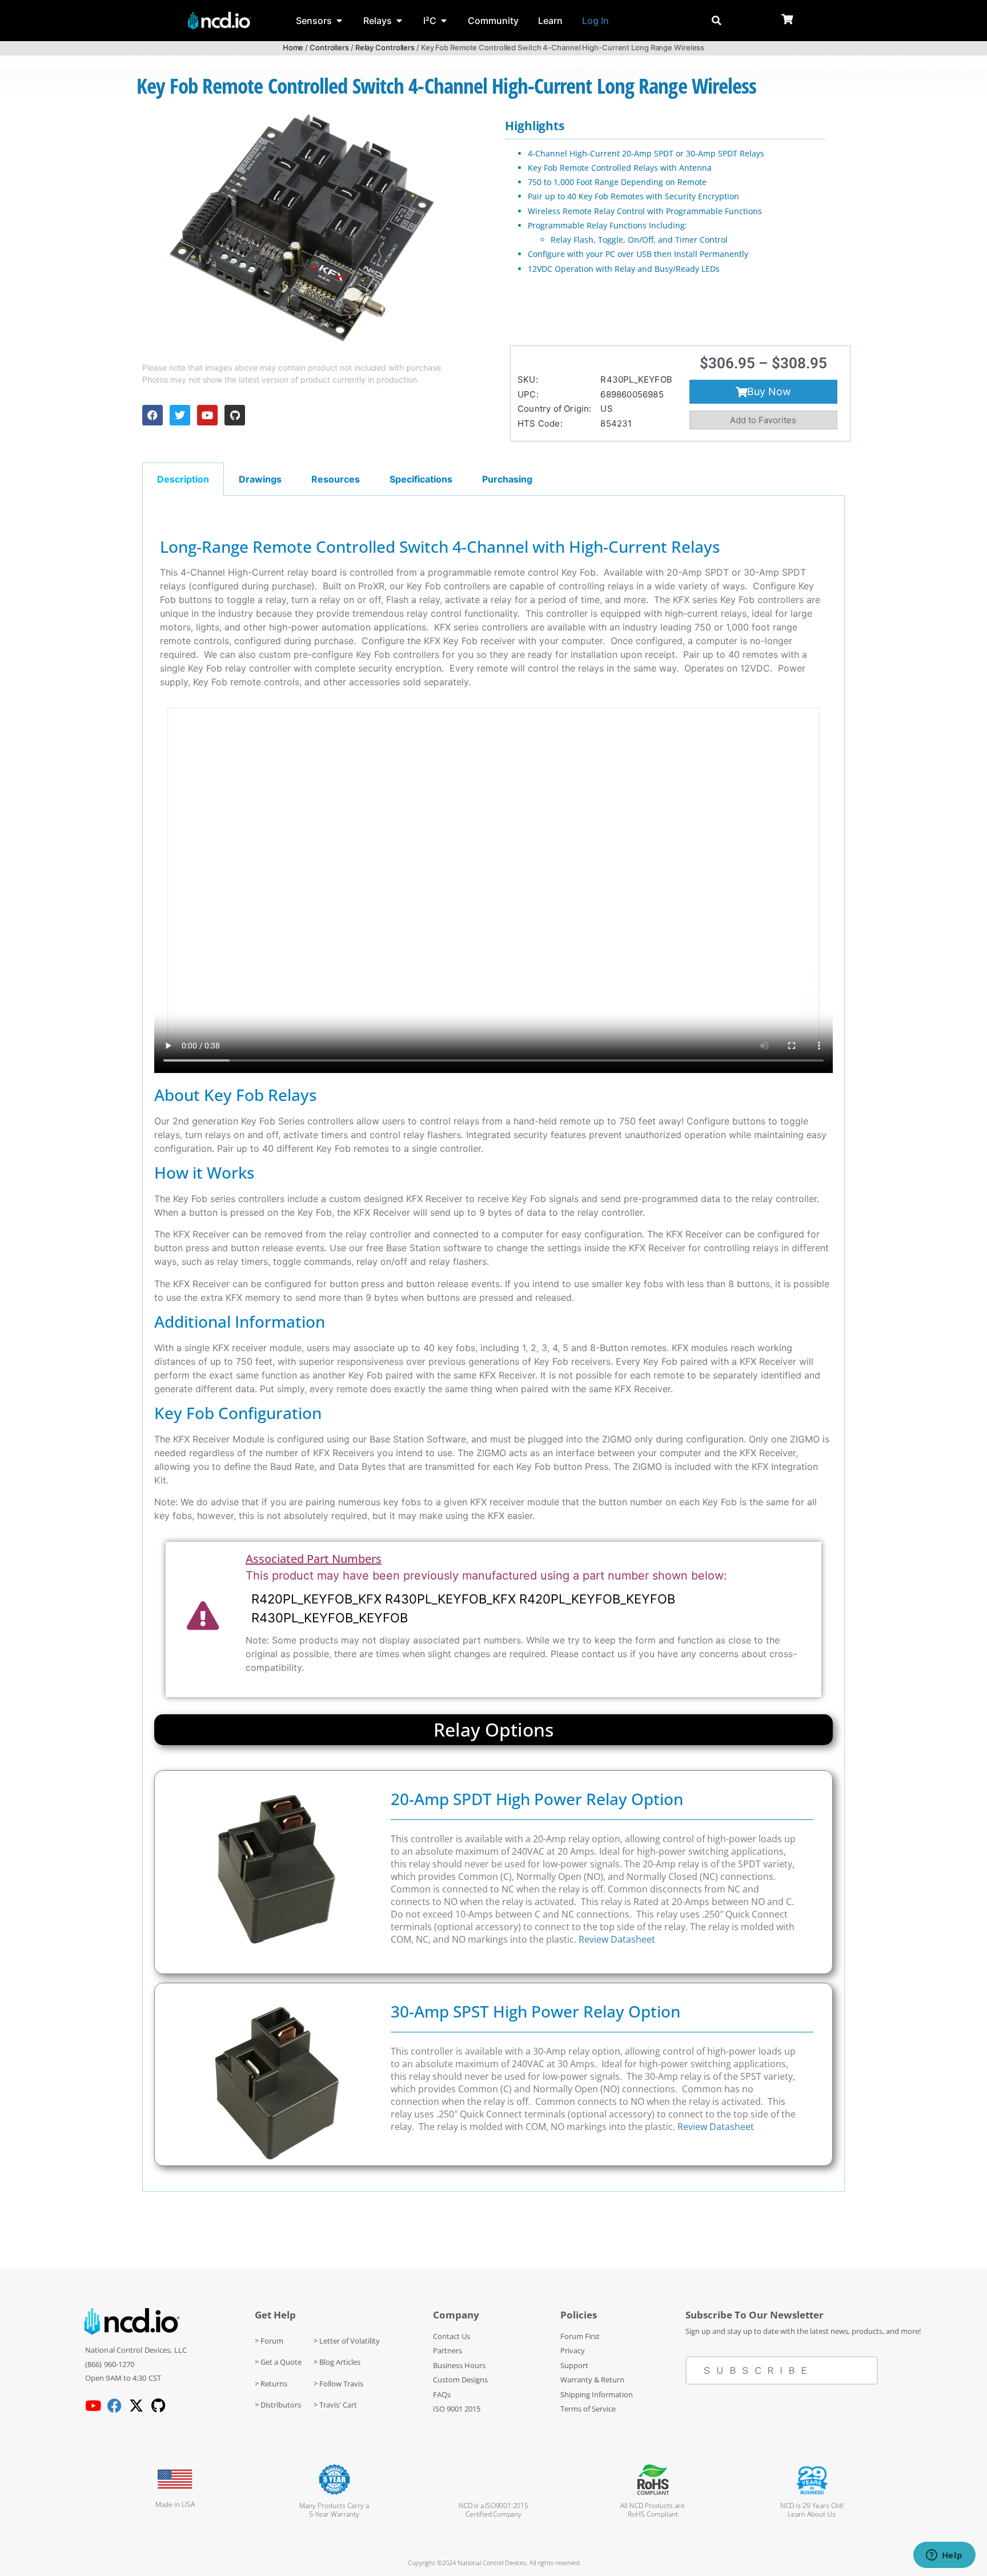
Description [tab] (183, 479)
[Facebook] (153, 415)
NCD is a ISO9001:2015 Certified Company (493, 2510)
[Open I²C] (444, 21)
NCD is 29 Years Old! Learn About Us (812, 2510)
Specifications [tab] (421, 479)
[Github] (235, 415)
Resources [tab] (336, 479)
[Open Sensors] (339, 21)
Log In (595, 21)
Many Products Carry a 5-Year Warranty (334, 2510)
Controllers (329, 47)
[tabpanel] (493, 1344)
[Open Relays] (399, 21)
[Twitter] (180, 415)
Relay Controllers (385, 47)
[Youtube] (207, 415)
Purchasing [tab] (507, 479)
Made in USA (175, 2504)
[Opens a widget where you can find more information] (944, 2556)
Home (293, 47)
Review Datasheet (617, 1939)
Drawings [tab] (260, 479)
